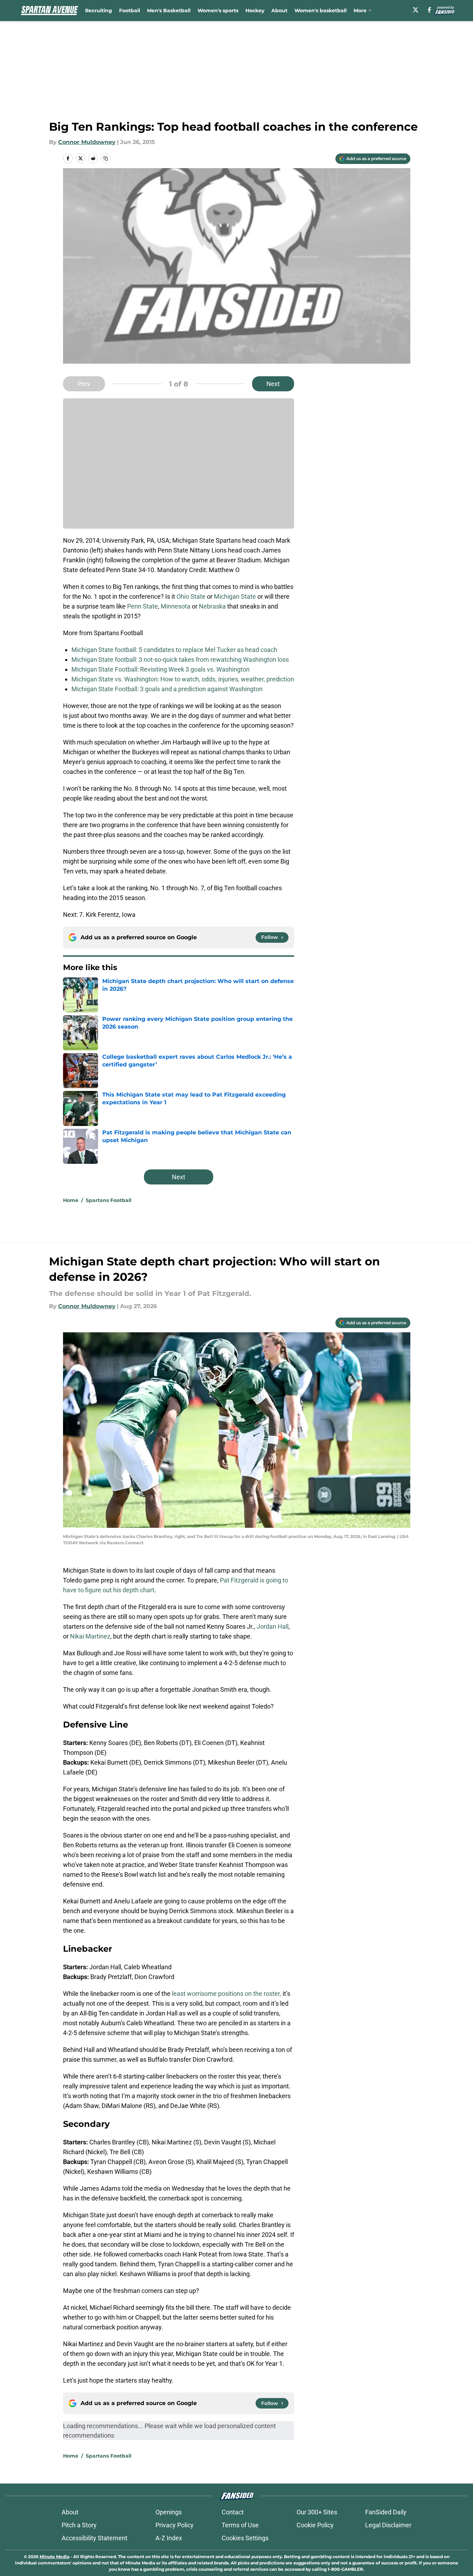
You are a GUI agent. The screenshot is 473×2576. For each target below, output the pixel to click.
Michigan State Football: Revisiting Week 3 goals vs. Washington (161, 669)
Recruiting (99, 11)
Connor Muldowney (87, 142)
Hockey (255, 11)
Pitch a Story (79, 2525)
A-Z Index (169, 2538)
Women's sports (218, 11)
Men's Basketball (169, 11)
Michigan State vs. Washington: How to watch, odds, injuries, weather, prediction (183, 679)
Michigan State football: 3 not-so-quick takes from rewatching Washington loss (180, 660)
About (279, 11)
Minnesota (176, 606)
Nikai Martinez (90, 1636)
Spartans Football (109, 1200)
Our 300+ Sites (317, 2512)
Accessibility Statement (95, 2538)
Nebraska (212, 606)
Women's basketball (321, 11)
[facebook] (429, 10)
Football (130, 11)
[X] (416, 10)
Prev (84, 384)
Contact (233, 2512)
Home (71, 1200)
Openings (169, 2512)
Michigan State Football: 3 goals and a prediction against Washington (167, 689)
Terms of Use (240, 2525)
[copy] (106, 158)
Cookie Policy (315, 2525)
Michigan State (235, 596)
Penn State (142, 606)
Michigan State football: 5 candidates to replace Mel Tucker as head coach (174, 650)
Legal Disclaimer (388, 2525)
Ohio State (191, 596)
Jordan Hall (273, 1626)
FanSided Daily (386, 2512)
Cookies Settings (245, 2538)
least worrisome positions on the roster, (227, 1994)
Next (273, 384)
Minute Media (54, 2557)
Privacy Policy (175, 2525)
